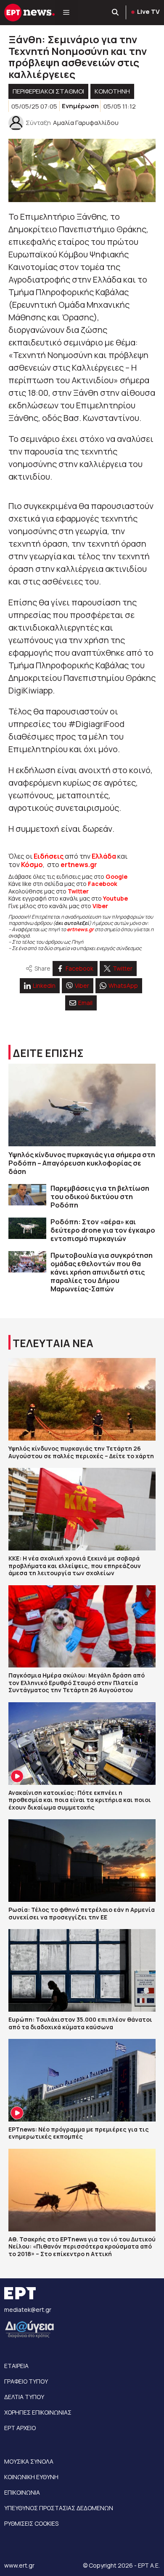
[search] (116, 13)
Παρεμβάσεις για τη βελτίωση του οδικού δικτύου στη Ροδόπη (100, 1197)
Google (116, 876)
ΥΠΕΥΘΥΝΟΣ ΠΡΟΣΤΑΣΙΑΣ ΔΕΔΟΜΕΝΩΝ (59, 2508)
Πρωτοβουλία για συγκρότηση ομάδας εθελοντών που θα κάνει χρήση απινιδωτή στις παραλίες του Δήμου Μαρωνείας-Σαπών (102, 1272)
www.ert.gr (19, 2565)
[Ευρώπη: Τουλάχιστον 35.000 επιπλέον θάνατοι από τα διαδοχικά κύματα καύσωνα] (82, 1970)
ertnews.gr (80, 929)
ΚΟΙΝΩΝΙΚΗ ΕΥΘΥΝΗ (31, 2477)
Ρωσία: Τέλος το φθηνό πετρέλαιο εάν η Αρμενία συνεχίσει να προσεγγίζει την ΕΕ (82, 1913)
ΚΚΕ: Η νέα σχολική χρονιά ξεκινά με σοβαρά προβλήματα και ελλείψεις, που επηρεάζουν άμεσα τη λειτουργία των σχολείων (75, 1566)
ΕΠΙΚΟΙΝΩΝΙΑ (22, 2492)
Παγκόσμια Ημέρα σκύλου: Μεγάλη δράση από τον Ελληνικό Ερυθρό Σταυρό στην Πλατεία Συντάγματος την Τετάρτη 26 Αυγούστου (77, 1683)
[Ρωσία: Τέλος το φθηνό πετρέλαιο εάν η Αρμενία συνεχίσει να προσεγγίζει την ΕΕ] (82, 1861)
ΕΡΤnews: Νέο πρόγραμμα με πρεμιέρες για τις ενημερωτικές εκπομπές (79, 2133)
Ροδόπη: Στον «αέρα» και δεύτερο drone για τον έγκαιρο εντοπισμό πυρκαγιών (103, 1230)
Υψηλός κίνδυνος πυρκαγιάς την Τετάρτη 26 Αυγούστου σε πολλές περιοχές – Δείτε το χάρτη (81, 1452)
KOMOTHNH (112, 91)
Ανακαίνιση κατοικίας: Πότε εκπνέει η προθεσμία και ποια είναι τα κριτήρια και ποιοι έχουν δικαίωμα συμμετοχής (80, 1800)
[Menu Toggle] (66, 13)
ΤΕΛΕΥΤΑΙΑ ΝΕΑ (53, 1343)
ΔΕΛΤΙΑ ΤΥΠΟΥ (24, 2397)
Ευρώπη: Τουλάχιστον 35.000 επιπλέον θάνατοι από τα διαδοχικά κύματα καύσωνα (80, 2023)
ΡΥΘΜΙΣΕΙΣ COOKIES (31, 2523)
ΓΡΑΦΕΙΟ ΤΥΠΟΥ (26, 2381)
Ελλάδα (104, 856)
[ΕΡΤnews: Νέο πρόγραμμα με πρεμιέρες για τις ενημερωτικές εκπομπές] (82, 2080)
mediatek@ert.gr (28, 2310)
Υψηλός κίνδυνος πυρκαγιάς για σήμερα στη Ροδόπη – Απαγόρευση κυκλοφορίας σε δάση (82, 1163)
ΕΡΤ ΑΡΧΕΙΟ (20, 2428)
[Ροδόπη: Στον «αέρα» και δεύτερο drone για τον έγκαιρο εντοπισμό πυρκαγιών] (27, 1228)
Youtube (115, 898)
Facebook (103, 884)
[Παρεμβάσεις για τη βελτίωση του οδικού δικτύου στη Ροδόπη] (27, 1195)
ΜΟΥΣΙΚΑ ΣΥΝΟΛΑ (29, 2461)
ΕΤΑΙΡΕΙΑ (16, 2366)
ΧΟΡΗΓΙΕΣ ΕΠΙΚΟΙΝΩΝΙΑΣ (38, 2412)
